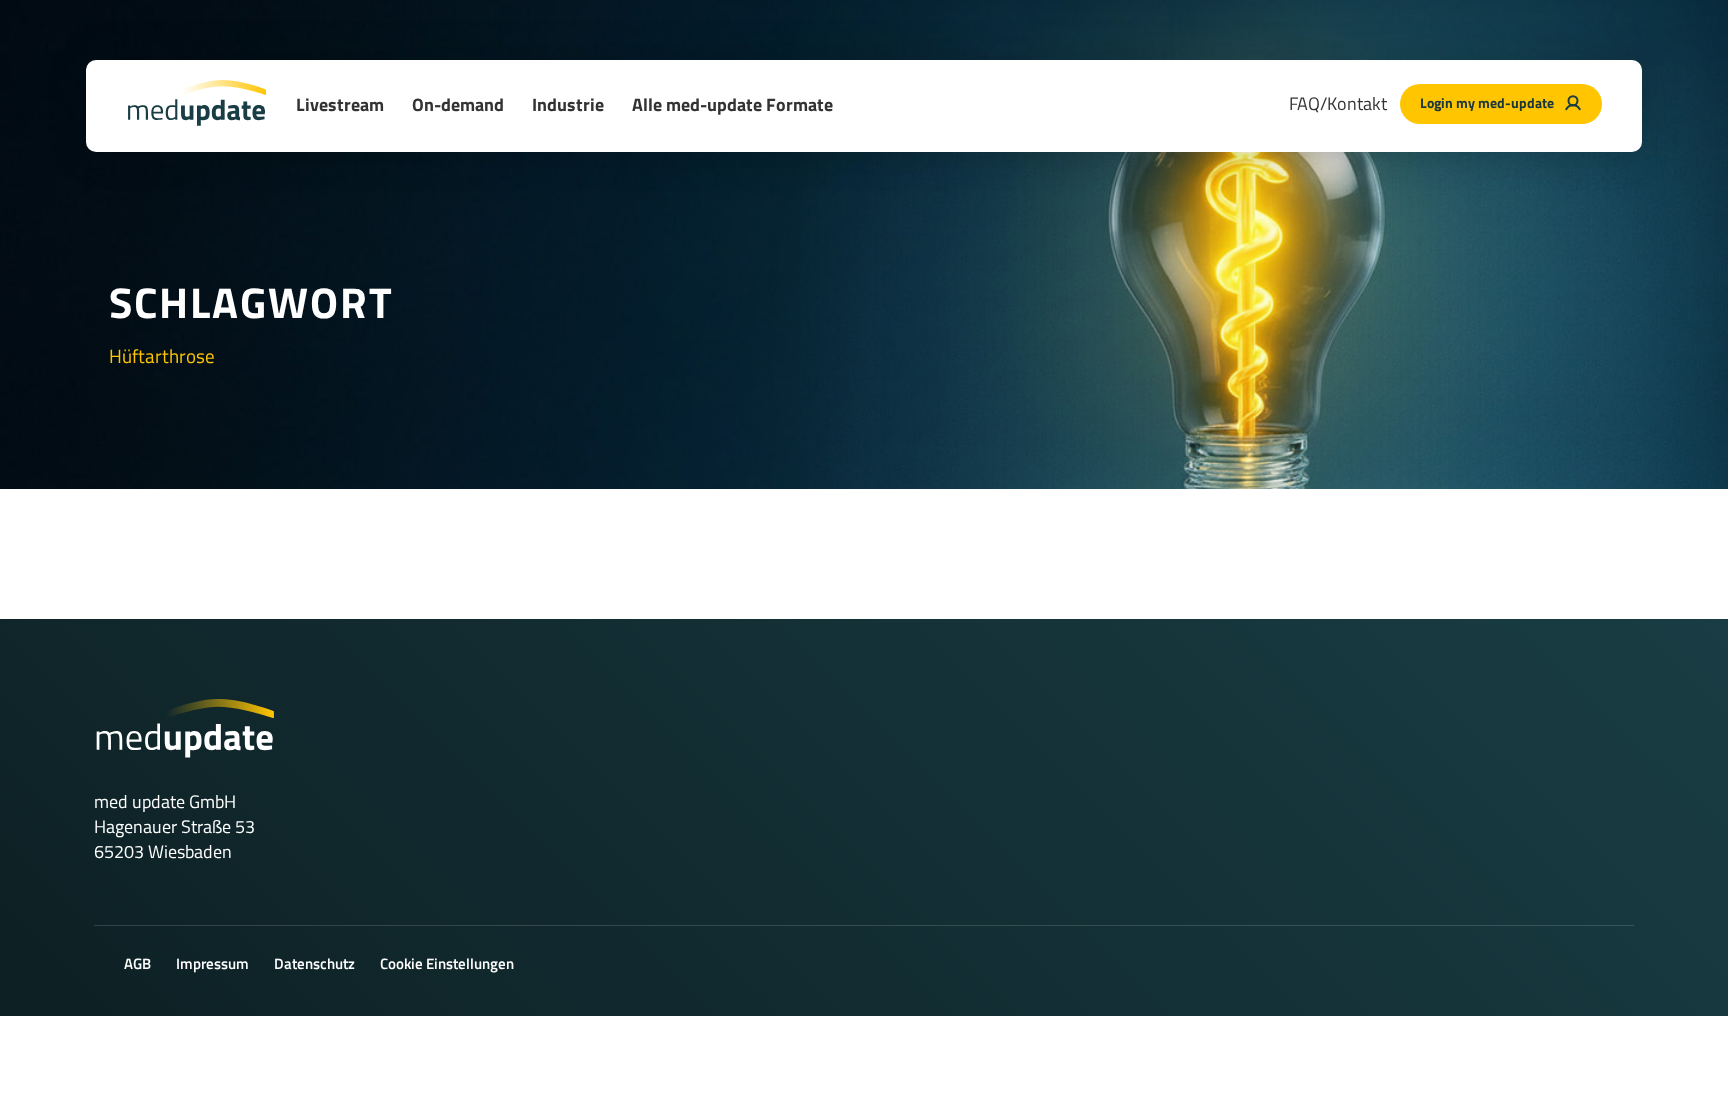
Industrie (568, 104)
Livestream (340, 104)
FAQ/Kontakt (1338, 103)
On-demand (458, 104)
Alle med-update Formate (732, 104)
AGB (137, 963)
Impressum (212, 963)
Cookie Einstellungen (447, 963)
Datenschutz (314, 963)
